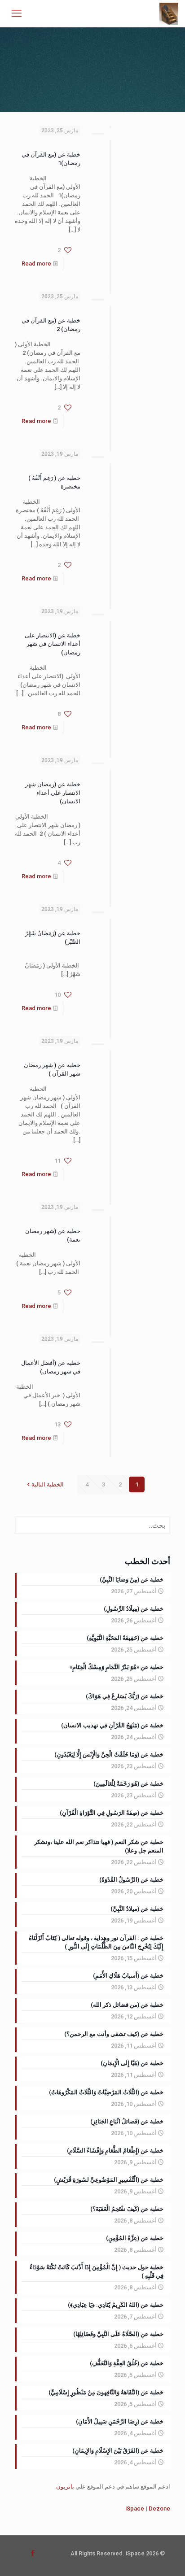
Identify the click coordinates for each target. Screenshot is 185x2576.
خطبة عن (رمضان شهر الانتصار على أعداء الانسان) (53, 793)
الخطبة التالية (48, 1484)
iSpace (135, 2508)
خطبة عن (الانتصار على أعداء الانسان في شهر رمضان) (53, 644)
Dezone (159, 2508)
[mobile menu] (17, 13)
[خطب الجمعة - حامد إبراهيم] (169, 13)
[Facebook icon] (33, 2553)
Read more (36, 264)
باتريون (65, 2487)
